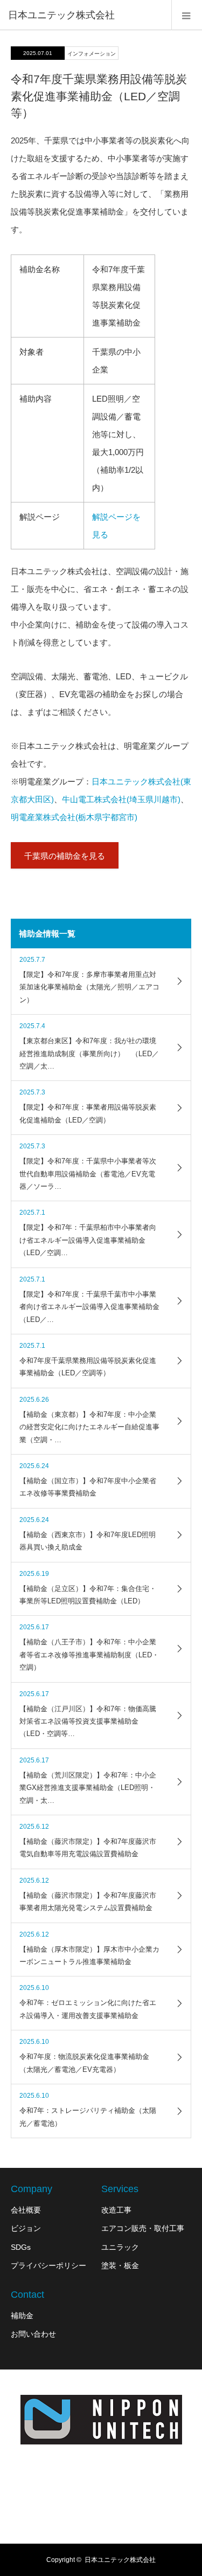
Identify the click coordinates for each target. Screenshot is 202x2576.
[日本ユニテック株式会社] (101, 2420)
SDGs (21, 2247)
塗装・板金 (120, 2265)
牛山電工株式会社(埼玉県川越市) (121, 799)
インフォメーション (92, 54)
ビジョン (26, 2228)
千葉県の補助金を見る (65, 856)
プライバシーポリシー (48, 2265)
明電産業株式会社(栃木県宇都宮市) (74, 817)
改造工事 (116, 2210)
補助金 (22, 2316)
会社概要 (26, 2210)
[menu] (187, 15)
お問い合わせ (33, 2334)
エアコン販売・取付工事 (143, 2228)
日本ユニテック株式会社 (61, 15)
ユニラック (120, 2247)
